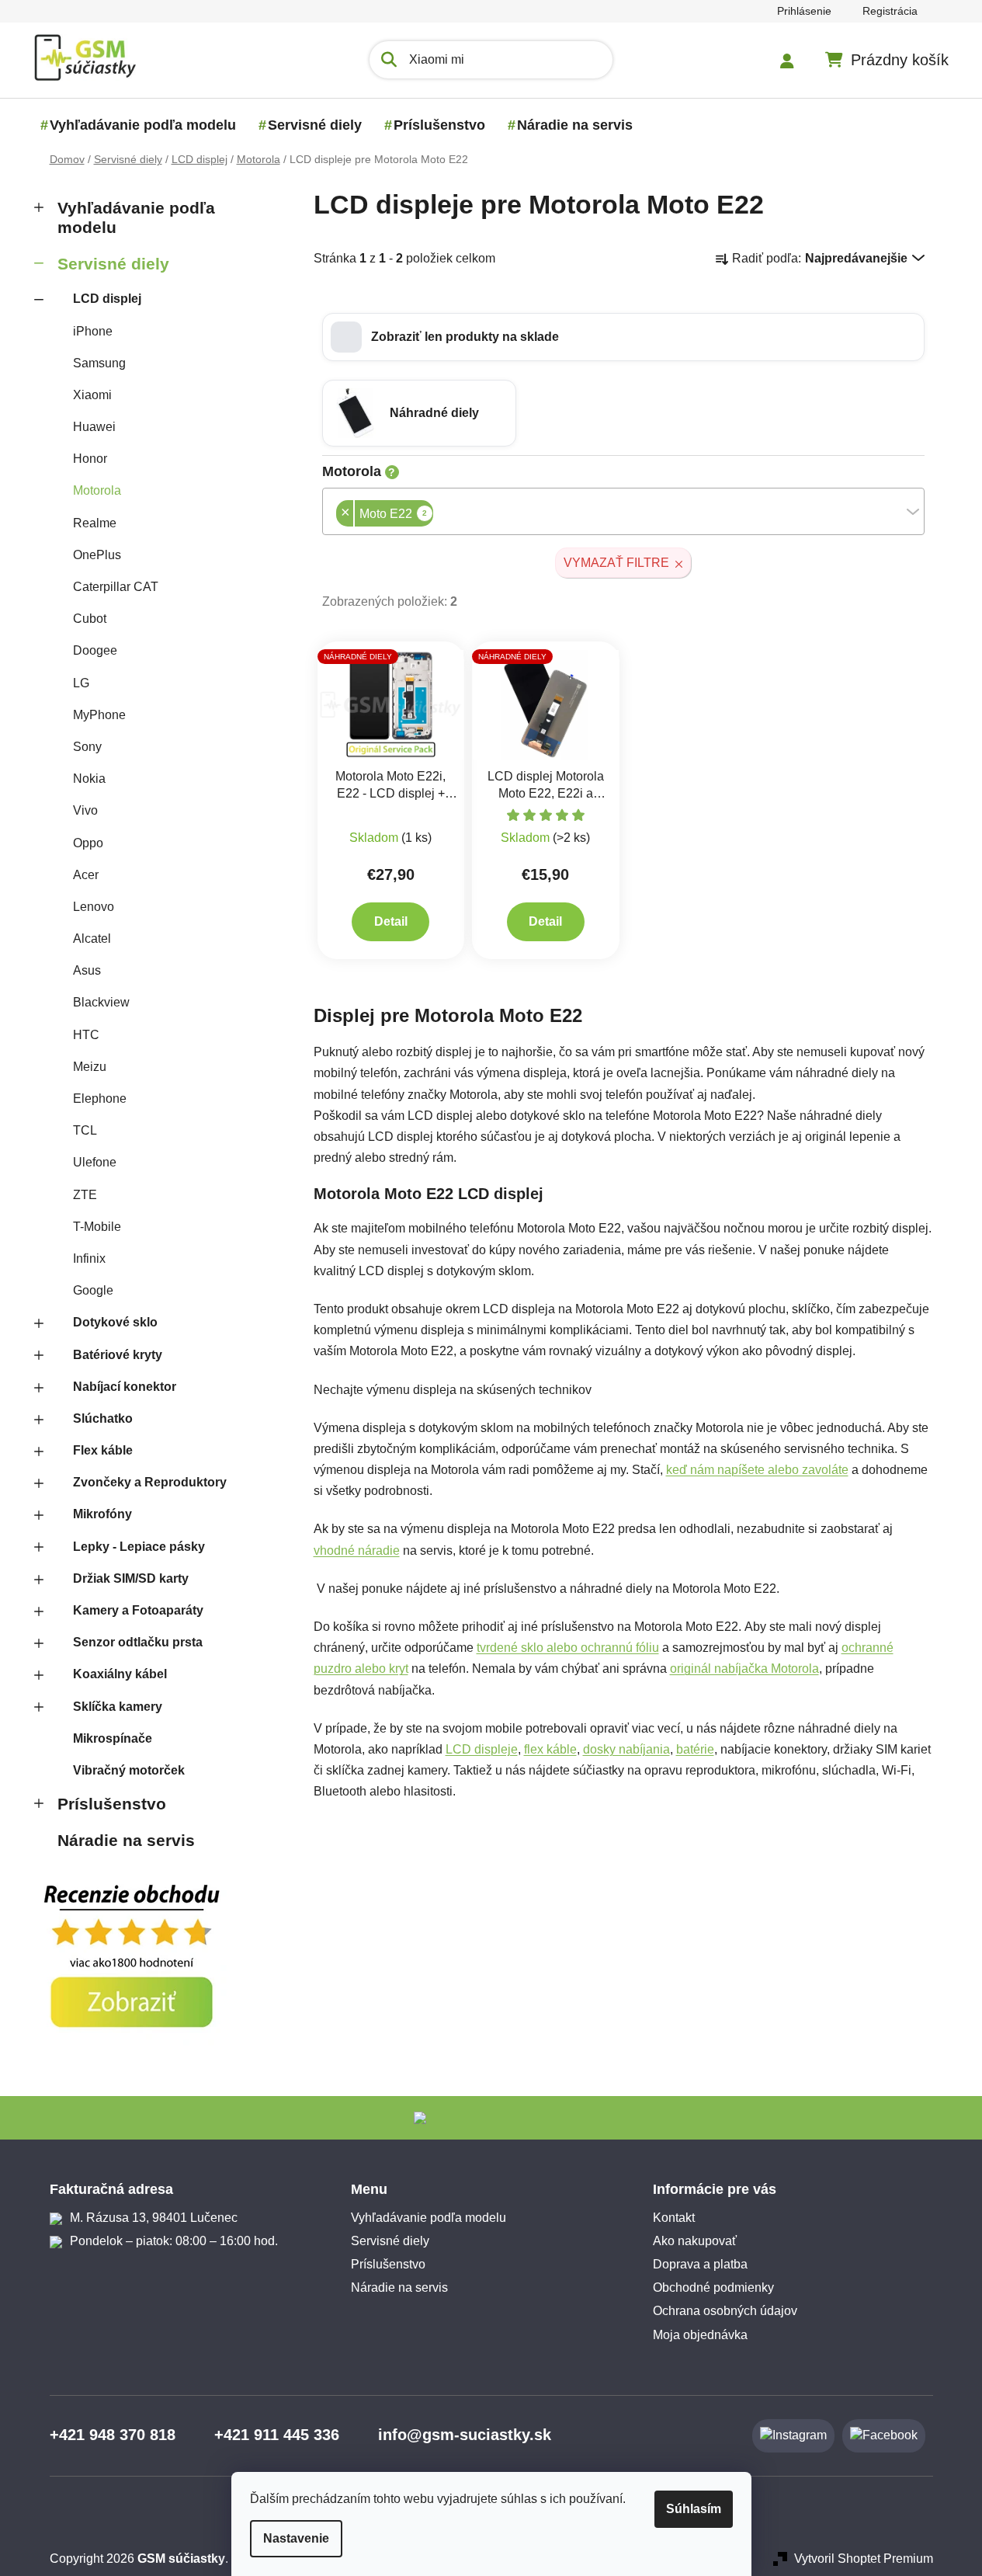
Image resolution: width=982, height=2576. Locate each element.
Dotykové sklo (115, 1322)
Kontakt (674, 2218)
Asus (87, 970)
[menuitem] (143, 125)
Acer (86, 875)
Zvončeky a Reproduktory (150, 1482)
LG (81, 683)
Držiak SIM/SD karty (131, 1578)
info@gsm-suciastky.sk (465, 2435)
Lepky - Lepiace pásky (139, 1547)
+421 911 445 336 (277, 2435)
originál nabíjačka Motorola (744, 1669)
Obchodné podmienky (713, 2287)
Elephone (100, 1099)
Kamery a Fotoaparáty (138, 1610)
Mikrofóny (102, 1514)
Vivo (85, 810)
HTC (86, 1035)
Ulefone (95, 1162)
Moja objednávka (700, 2335)
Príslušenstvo (112, 1804)
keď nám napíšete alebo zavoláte (757, 1470)
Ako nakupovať (695, 2241)
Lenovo (94, 907)
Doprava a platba (700, 2264)
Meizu (90, 1067)
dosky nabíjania (626, 1749)
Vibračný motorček (129, 1770)
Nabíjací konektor (125, 1387)
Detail (391, 921)
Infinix (89, 1258)
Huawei (94, 427)
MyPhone (99, 715)
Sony (87, 747)
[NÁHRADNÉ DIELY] (391, 704)
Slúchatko (103, 1418)
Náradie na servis (126, 1840)
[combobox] (623, 511)
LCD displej (107, 299)
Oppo (88, 843)
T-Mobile (97, 1227)
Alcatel (92, 939)
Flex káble (103, 1450)
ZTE (85, 1195)
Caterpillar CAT (116, 587)
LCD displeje (482, 1749)
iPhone (93, 331)
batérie (695, 1749)
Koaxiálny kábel (120, 1674)
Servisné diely (113, 264)
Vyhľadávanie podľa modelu (136, 217)
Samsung (99, 363)
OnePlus (97, 555)
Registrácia (890, 11)
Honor (90, 459)
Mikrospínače (113, 1738)
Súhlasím (694, 2509)
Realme (95, 523)
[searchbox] (438, 515)
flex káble (550, 1749)
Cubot (90, 619)
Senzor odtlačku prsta (138, 1642)
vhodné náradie (357, 1550)
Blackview (101, 1002)
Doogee (95, 650)
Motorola (97, 490)
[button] (623, 337)
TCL (85, 1130)
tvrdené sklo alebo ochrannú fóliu (568, 1648)
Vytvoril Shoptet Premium (864, 2559)
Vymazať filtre (616, 563)
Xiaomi (92, 395)
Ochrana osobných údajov (725, 2311)
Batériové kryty (118, 1355)
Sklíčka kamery (118, 1707)
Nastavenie (296, 2538)
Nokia (89, 779)
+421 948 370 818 (113, 2435)
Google (93, 1290)
